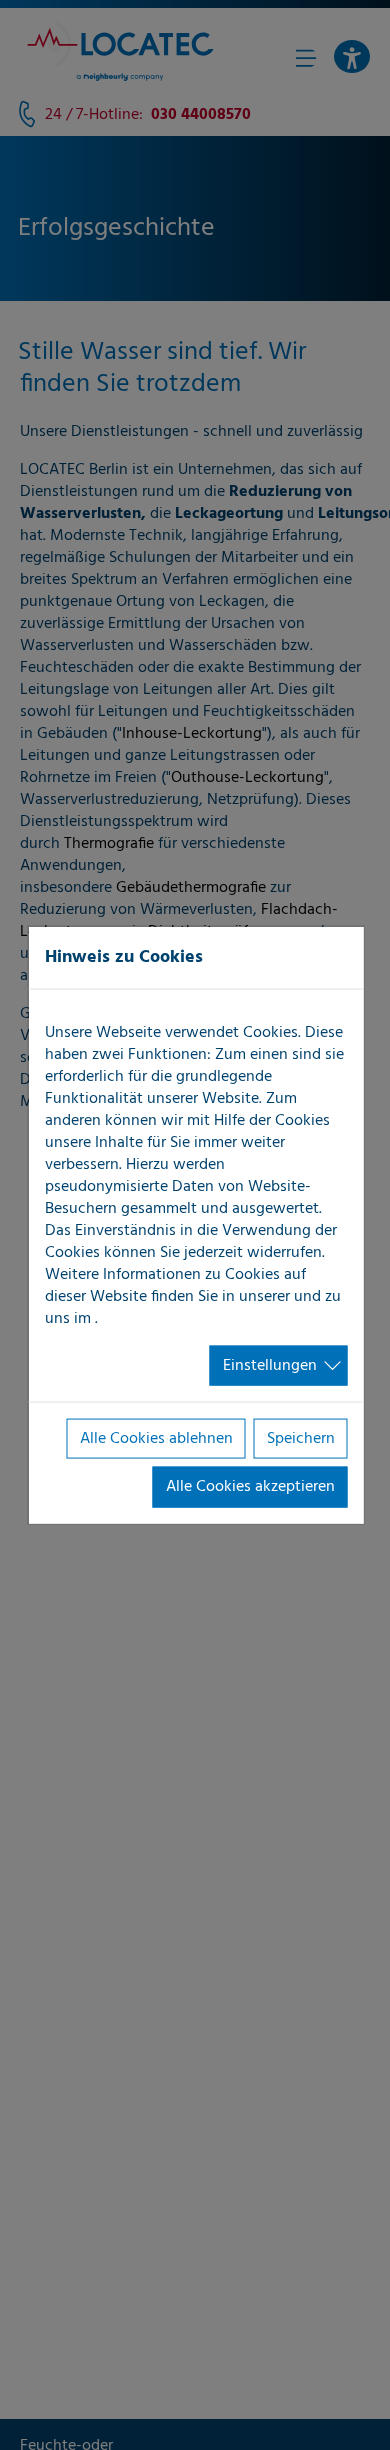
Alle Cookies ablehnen (156, 1439)
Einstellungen (270, 1365)
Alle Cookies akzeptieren (250, 1487)
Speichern (301, 1439)
